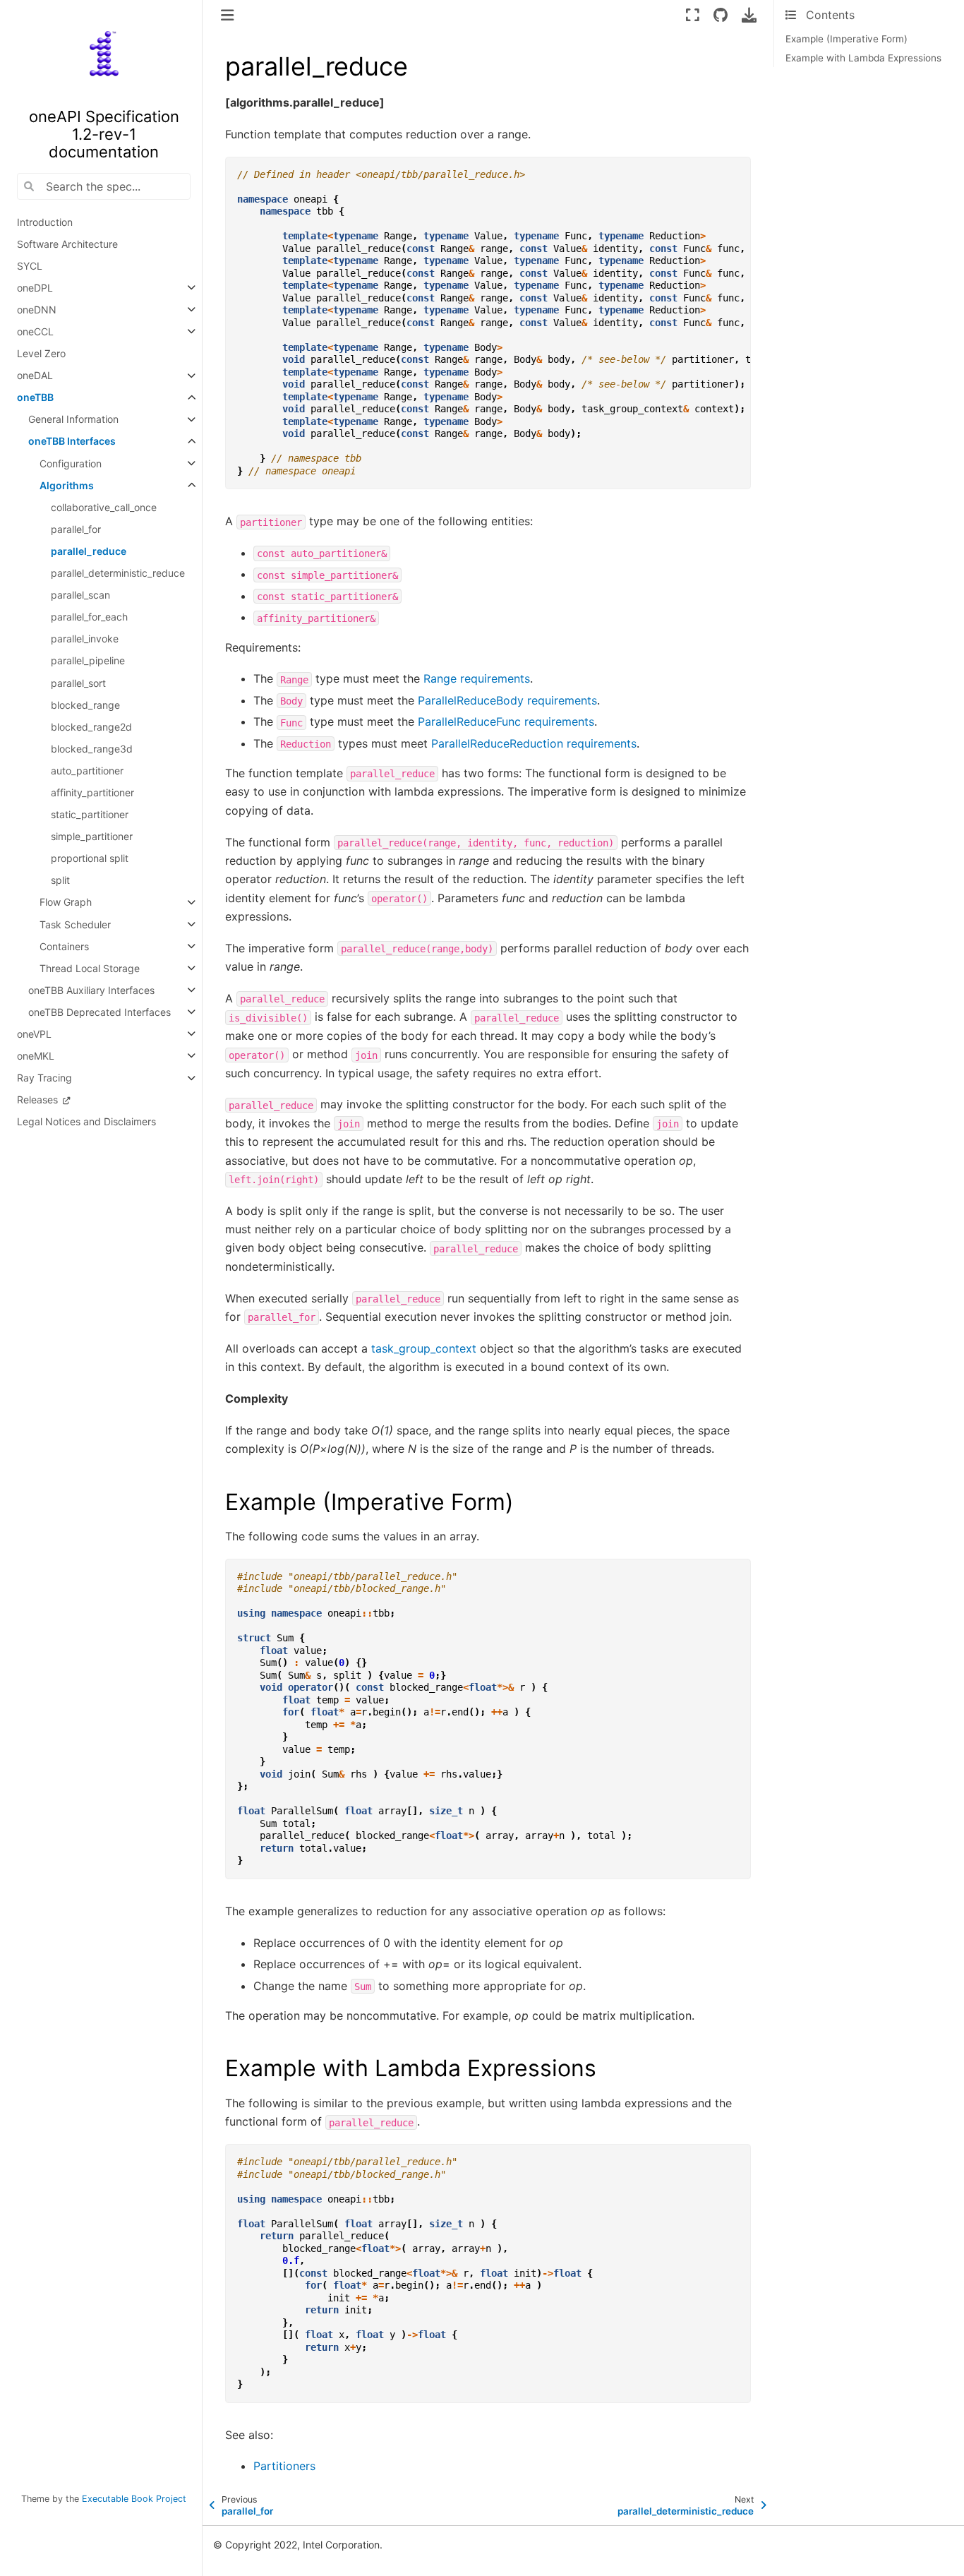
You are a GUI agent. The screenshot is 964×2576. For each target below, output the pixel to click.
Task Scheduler (75, 924)
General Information (73, 420)
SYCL (30, 266)
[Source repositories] (720, 15)
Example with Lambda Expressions (863, 58)
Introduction (45, 222)
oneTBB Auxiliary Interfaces (91, 990)
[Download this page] (749, 15)
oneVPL (34, 1034)
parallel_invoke (85, 639)
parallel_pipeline (88, 661)
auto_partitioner (87, 771)
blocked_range (85, 705)
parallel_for (76, 529)
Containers (64, 946)
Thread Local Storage (90, 968)
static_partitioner (90, 814)
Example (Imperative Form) (846, 39)
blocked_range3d (92, 749)
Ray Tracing (44, 1078)
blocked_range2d (91, 727)
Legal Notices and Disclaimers (86, 1122)
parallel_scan (80, 595)
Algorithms (67, 485)
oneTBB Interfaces (72, 442)
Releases (39, 1100)
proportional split (90, 859)
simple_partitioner (92, 837)
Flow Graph (66, 903)
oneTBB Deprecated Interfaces (100, 1012)
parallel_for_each (89, 617)
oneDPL (35, 288)
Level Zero (41, 353)
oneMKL (36, 1056)
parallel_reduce (89, 551)
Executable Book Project (134, 2499)
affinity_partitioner (92, 792)
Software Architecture (67, 244)
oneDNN (37, 310)
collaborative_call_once (104, 507)
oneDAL (35, 376)
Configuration (71, 463)
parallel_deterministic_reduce (118, 573)
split (60, 881)
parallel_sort (78, 683)
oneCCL (35, 331)
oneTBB (35, 398)
